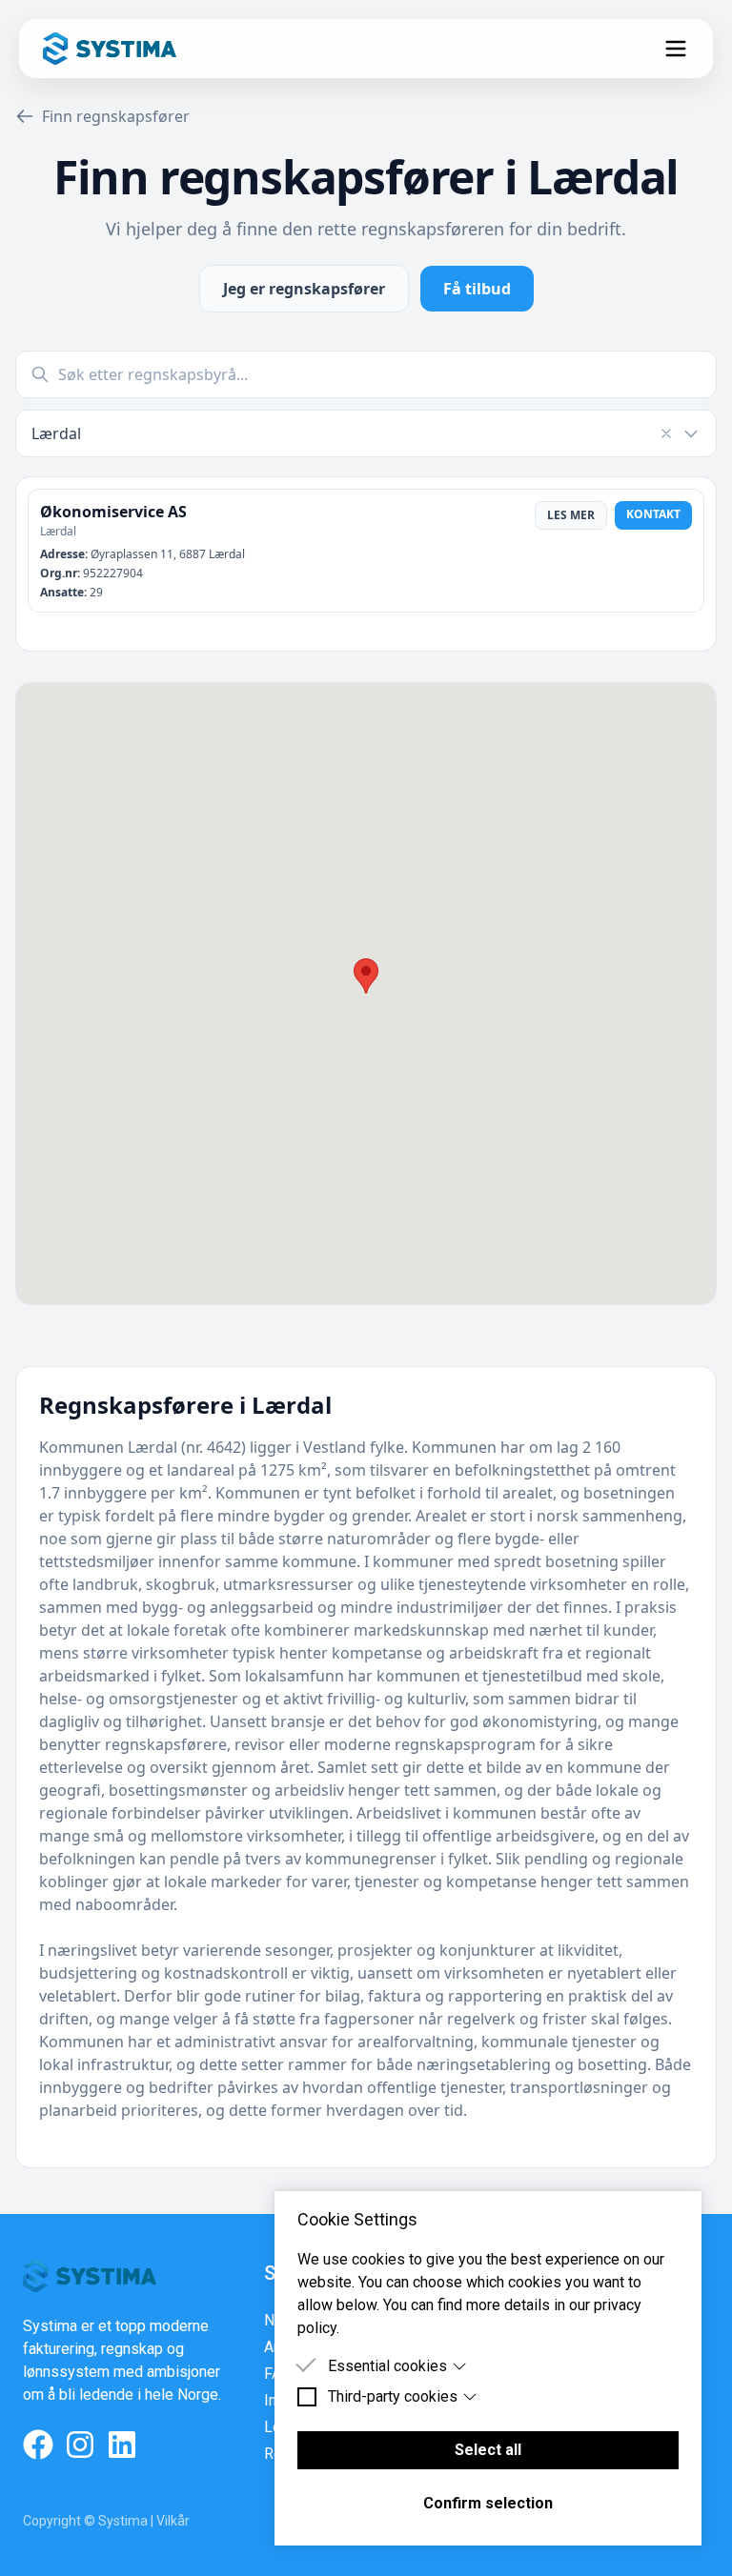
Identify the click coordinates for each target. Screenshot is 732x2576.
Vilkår (173, 2521)
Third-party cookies (393, 2396)
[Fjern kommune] (666, 433)
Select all (488, 2450)
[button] (366, 976)
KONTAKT (653, 514)
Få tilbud (477, 289)
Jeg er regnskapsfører (304, 289)
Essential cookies (387, 2366)
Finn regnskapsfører (116, 116)
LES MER (571, 515)
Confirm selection (488, 2503)
